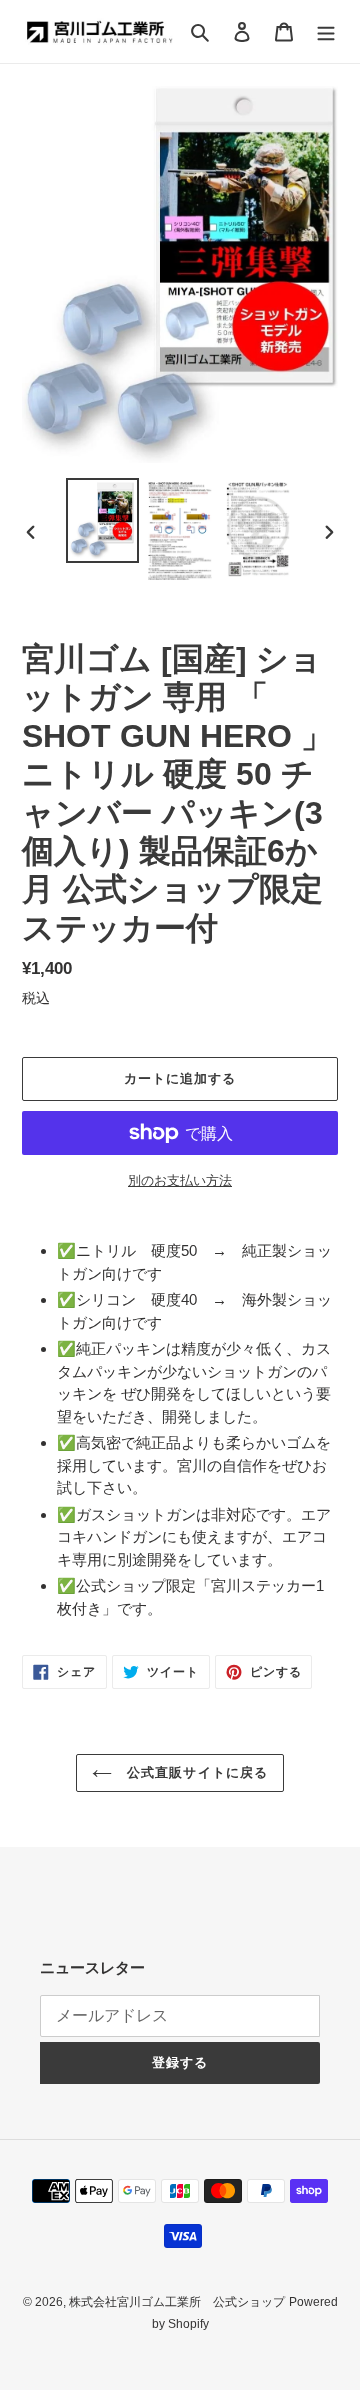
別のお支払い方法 (180, 1180)
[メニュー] (326, 31)
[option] (102, 520)
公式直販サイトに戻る (194, 1772)
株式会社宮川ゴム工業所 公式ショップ (177, 2302)
